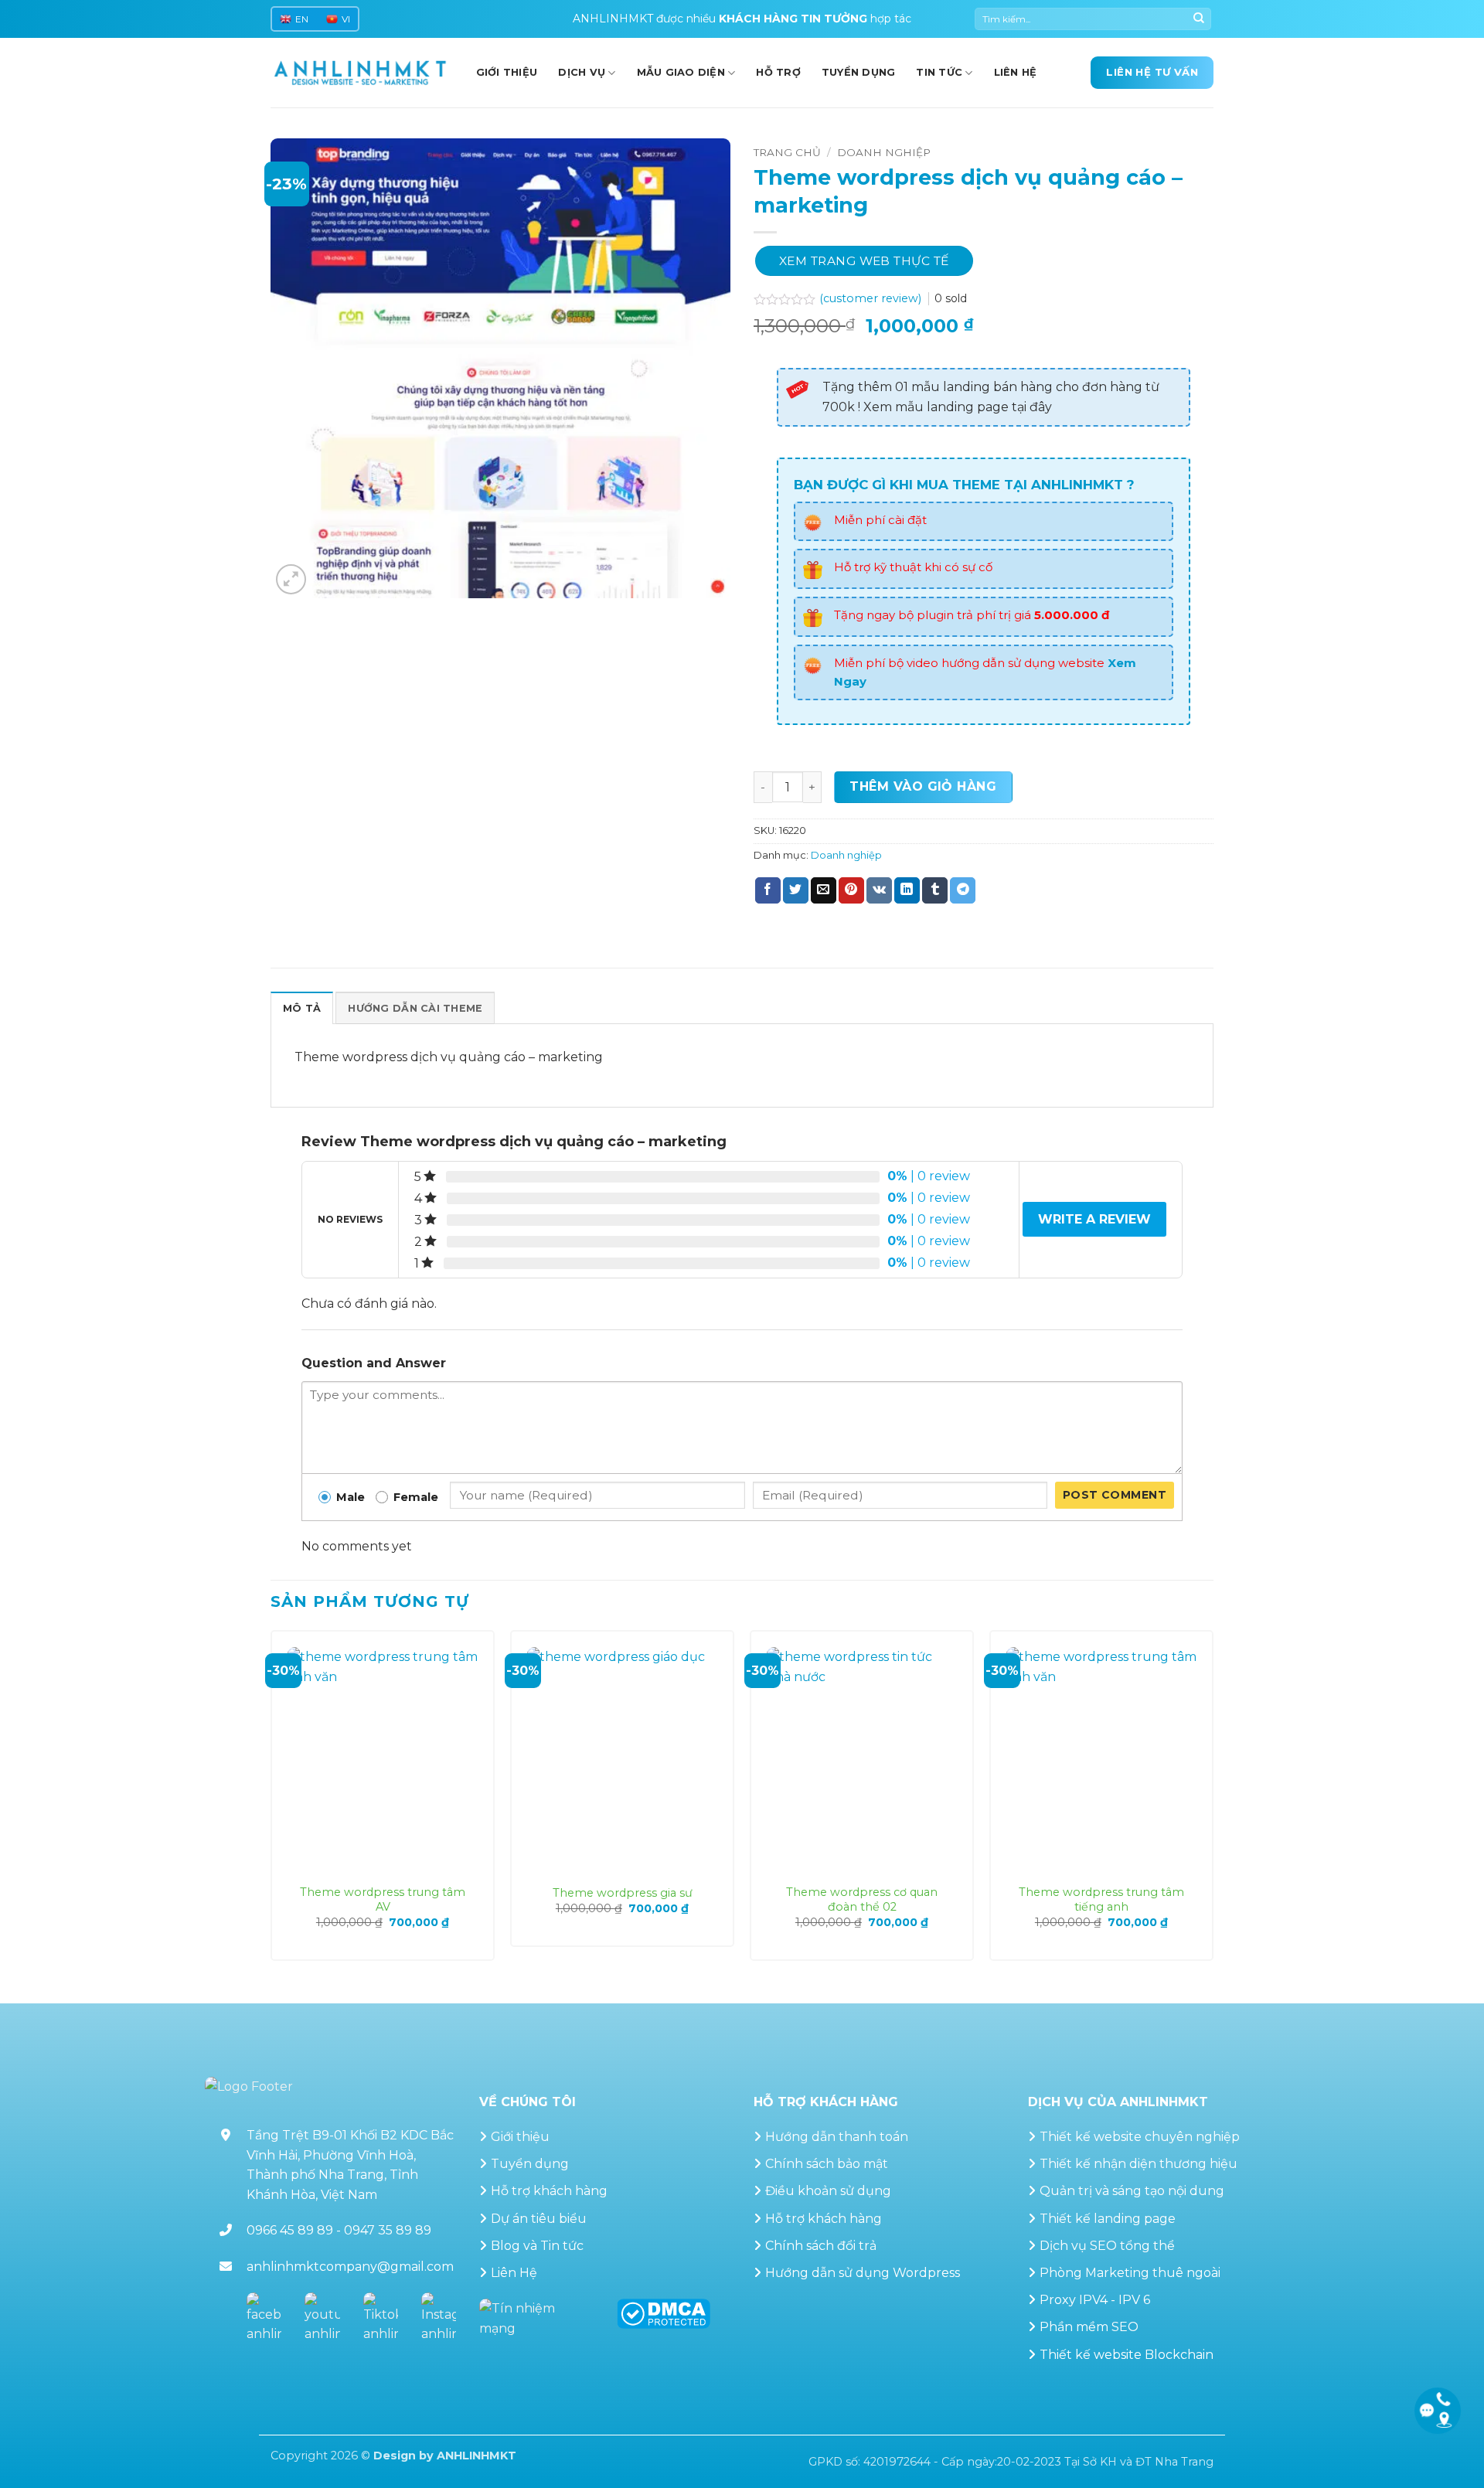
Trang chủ (787, 152)
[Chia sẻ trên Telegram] (963, 890)
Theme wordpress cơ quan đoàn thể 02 (862, 1899)
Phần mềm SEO (1089, 2327)
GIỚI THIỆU (507, 72)
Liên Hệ (514, 2273)
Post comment (1115, 1495)
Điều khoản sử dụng (828, 2191)
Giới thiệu (520, 2137)
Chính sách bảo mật (827, 2164)
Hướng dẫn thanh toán (837, 2137)
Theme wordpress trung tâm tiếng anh (1101, 1899)
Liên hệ (1016, 72)
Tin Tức (939, 72)
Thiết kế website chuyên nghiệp (1140, 2137)
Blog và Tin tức (537, 2246)
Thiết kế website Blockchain (1127, 2355)
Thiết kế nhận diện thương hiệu (1139, 2164)
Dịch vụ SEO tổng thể (1107, 2246)
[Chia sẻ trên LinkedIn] (907, 890)
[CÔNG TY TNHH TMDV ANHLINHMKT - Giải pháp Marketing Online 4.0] (360, 73)
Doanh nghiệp (884, 152)
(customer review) (872, 298)
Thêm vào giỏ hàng (923, 786)
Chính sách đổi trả (821, 2246)
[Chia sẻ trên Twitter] (796, 890)
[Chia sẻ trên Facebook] (768, 890)
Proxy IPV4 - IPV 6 (1095, 2300)
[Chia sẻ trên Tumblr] (935, 890)
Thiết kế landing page (1108, 2219)
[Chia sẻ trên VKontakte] (879, 890)
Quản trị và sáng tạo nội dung (1132, 2191)
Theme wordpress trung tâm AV (383, 1899)
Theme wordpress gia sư (623, 1893)
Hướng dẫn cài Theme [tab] (415, 1008)
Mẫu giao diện (681, 72)
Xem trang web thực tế (864, 261)
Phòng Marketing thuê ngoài (1130, 2273)
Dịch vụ (582, 72)
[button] (291, 579)
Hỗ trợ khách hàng (549, 2191)
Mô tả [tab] (302, 1008)
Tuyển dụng (859, 72)
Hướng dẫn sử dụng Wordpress (863, 2273)
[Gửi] (1199, 19)
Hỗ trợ (778, 72)
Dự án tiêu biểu (539, 2219)
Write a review (1094, 1219)
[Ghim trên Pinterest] (851, 890)
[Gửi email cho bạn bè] (824, 890)
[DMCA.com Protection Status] (664, 2313)
